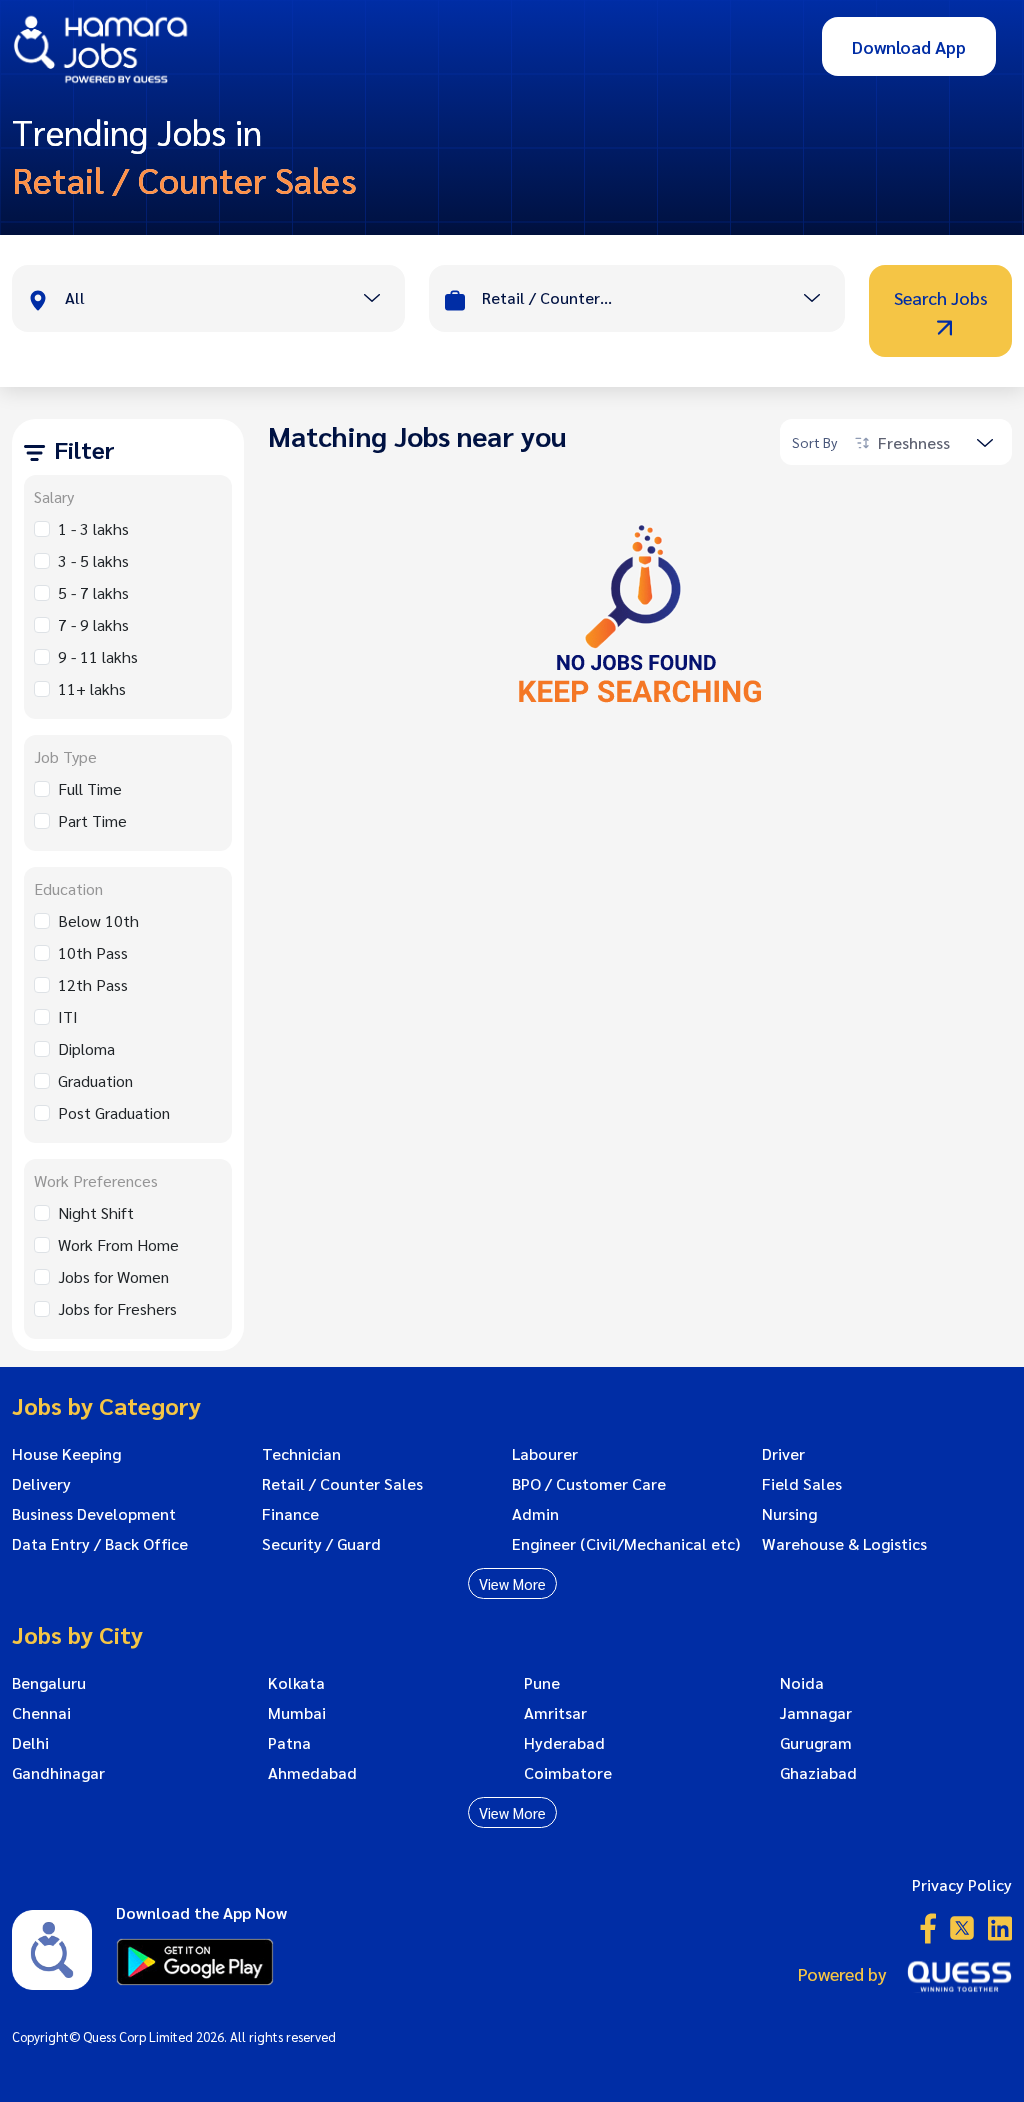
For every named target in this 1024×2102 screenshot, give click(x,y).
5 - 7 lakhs (93, 592)
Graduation (95, 1080)
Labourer (545, 1454)
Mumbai (297, 1713)
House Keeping (66, 1454)
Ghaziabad (818, 1773)
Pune (542, 1683)
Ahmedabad (312, 1773)
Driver (783, 1454)
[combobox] (234, 300)
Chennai (41, 1713)
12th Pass (93, 984)
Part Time (92, 820)
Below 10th (98, 920)
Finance (290, 1514)
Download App (909, 46)
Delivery (41, 1484)
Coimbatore (568, 1773)
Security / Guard (321, 1544)
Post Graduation (114, 1112)
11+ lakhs (92, 688)
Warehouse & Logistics (844, 1544)
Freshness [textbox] (914, 442)
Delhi (30, 1743)
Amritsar (555, 1713)
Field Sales (802, 1484)
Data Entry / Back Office (100, 1544)
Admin (535, 1514)
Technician (301, 1454)
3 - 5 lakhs (93, 560)
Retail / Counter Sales (342, 1484)
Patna (289, 1743)
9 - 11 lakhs (98, 656)
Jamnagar (816, 1713)
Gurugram (816, 1743)
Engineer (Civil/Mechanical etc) (626, 1544)
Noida (802, 1683)
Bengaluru (49, 1683)
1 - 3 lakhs (93, 528)
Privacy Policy (962, 1884)
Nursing (789, 1514)
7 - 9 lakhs (93, 624)
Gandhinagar (58, 1773)
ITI (68, 1016)
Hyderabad (564, 1743)
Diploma (86, 1048)
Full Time (90, 788)
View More (512, 1583)
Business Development (94, 1514)
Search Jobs (941, 297)
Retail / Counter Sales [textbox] (547, 297)
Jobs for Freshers (117, 1308)
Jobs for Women (113, 1276)
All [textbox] (75, 297)
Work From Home (118, 1244)
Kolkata (296, 1683)
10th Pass (93, 952)
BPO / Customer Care (589, 1484)
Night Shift (96, 1212)
